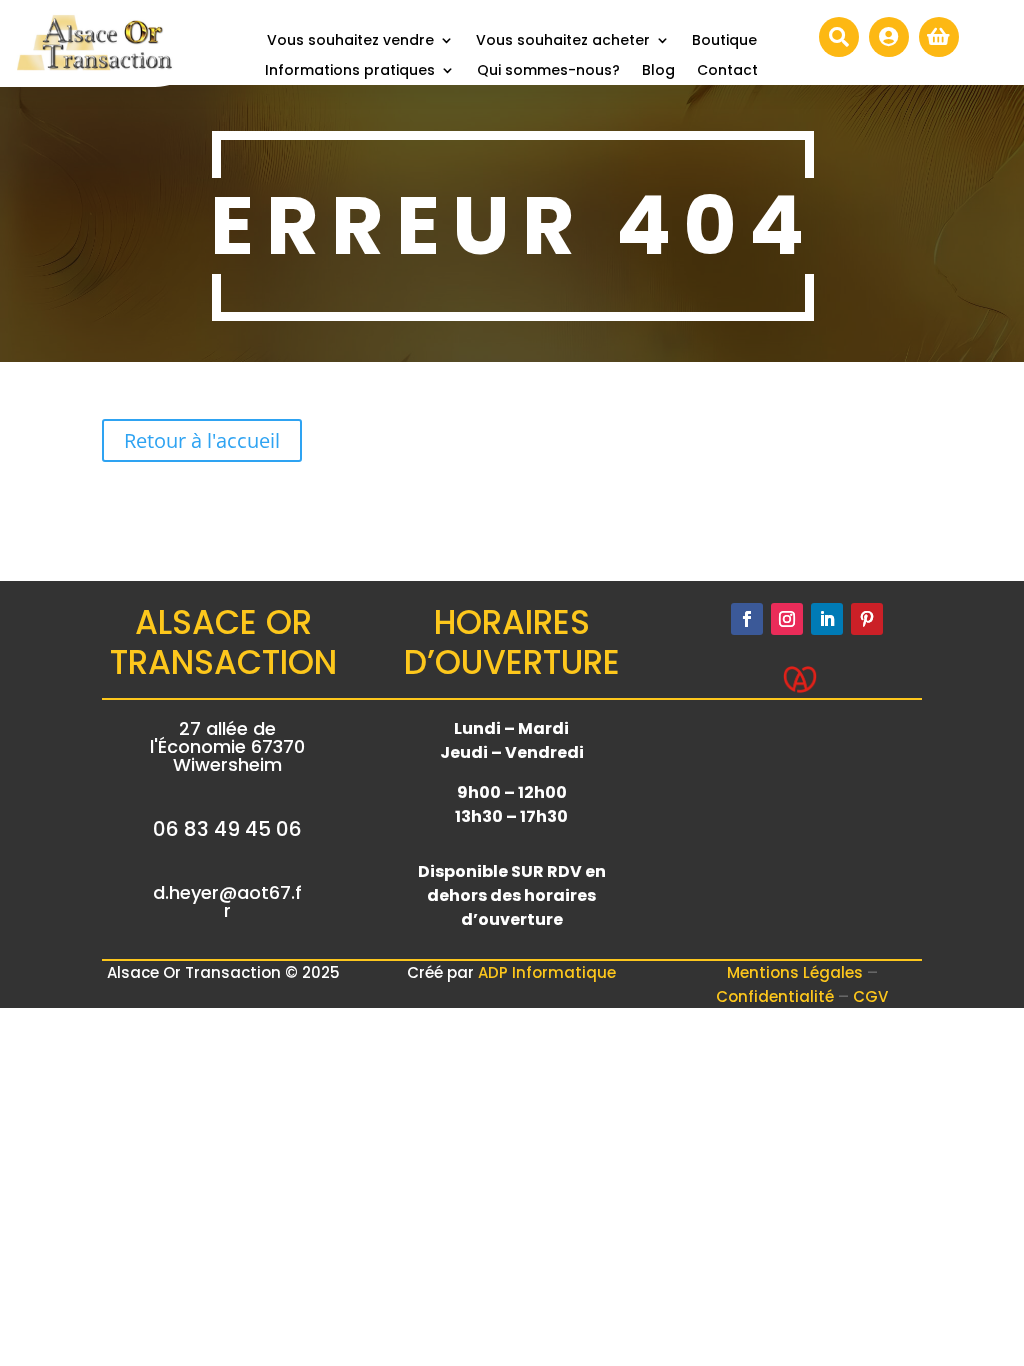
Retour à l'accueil (202, 440)
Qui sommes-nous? (548, 71)
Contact (727, 71)
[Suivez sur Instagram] (787, 619)
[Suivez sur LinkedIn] (827, 619)
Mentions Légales (797, 972)
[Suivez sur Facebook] (747, 619)
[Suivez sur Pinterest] (867, 619)
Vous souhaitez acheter (563, 41)
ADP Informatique (547, 972)
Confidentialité (777, 996)
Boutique (724, 41)
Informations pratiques (350, 71)
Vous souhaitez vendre (350, 41)
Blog (658, 71)
